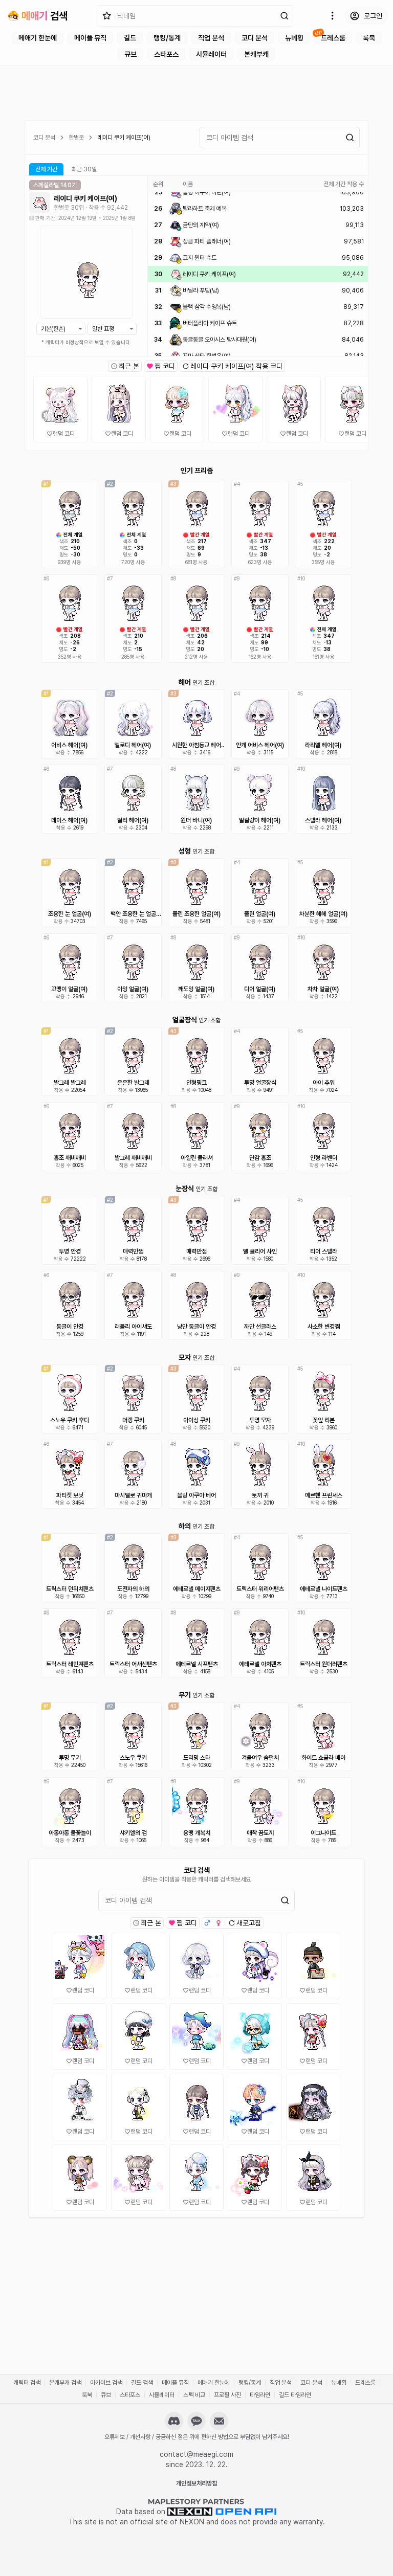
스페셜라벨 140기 (55, 185)
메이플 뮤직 (90, 38)
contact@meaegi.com (196, 2454)
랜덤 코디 (64, 434)
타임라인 (260, 2395)
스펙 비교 (194, 2395)
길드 (130, 38)
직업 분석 (211, 38)
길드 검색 (142, 2383)
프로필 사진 (227, 2395)
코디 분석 (255, 38)
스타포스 (166, 54)
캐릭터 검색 (27, 2383)
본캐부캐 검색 (65, 2383)
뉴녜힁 (294, 38)
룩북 (369, 38)
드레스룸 (333, 38)
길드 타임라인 (295, 2395)
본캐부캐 (256, 54)
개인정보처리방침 (196, 2483)
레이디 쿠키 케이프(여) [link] (124, 138)
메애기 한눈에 (38, 38)
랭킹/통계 (167, 38)
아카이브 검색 (106, 2383)
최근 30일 (84, 169)
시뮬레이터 (211, 54)
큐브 (130, 54)
